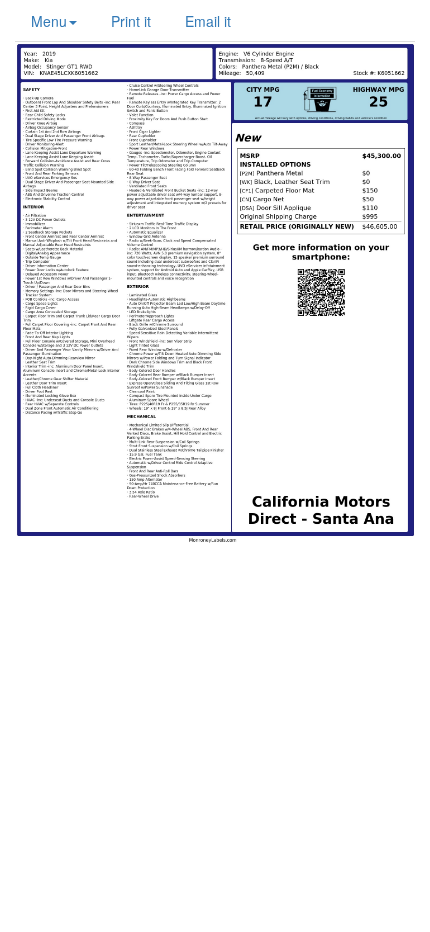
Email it (208, 21)
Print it (131, 21)
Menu (49, 21)
